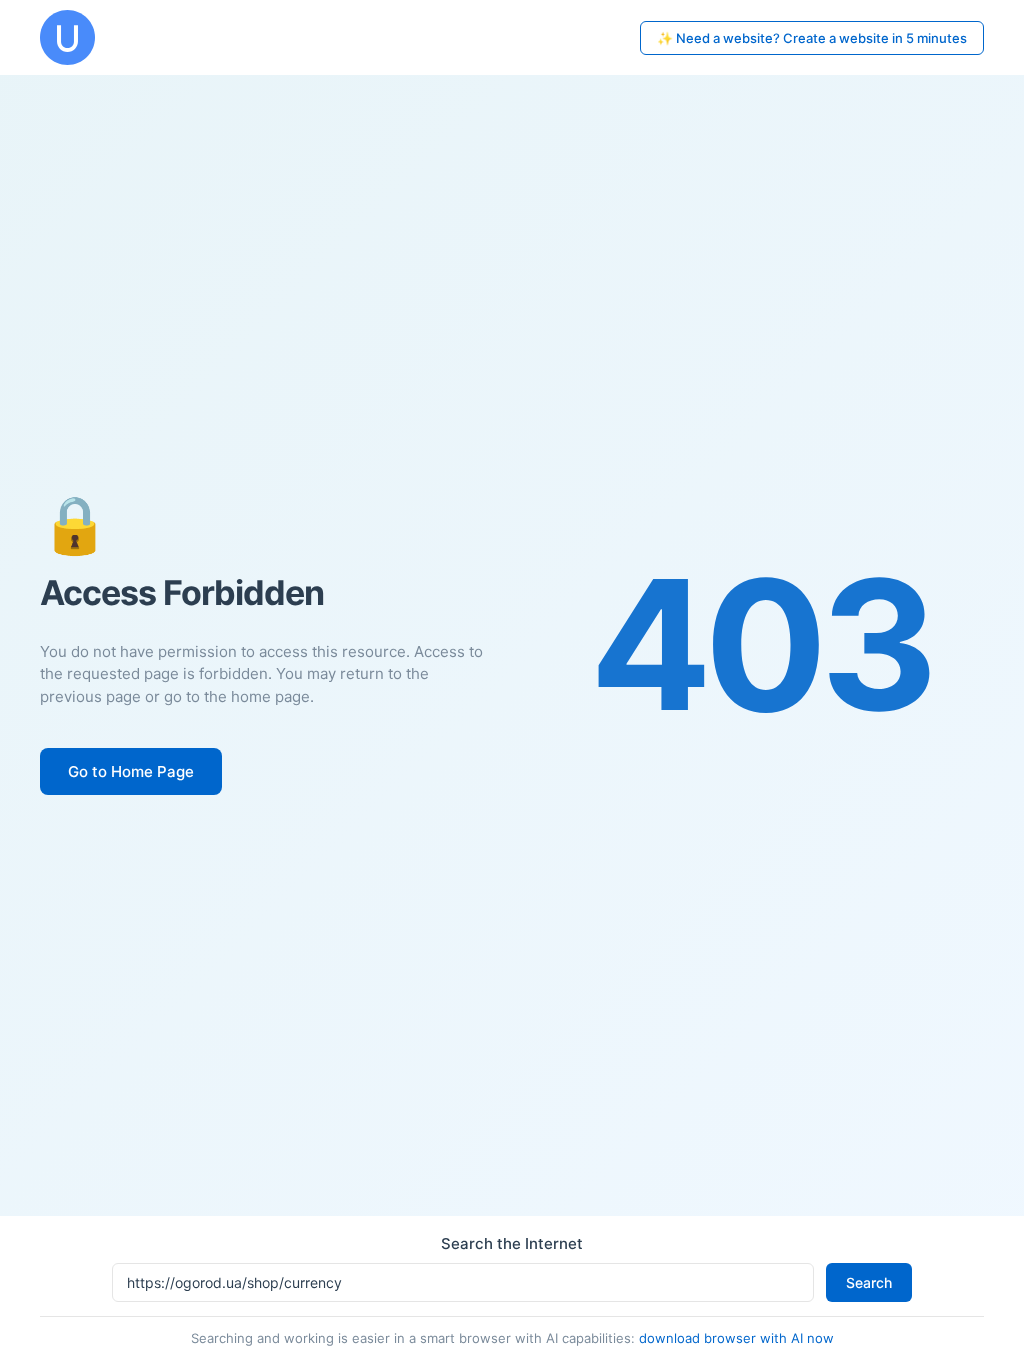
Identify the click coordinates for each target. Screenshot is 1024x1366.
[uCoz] (67, 37)
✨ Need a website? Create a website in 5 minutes (812, 38)
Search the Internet (512, 1243)
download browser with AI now (736, 1338)
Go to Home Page (131, 771)
